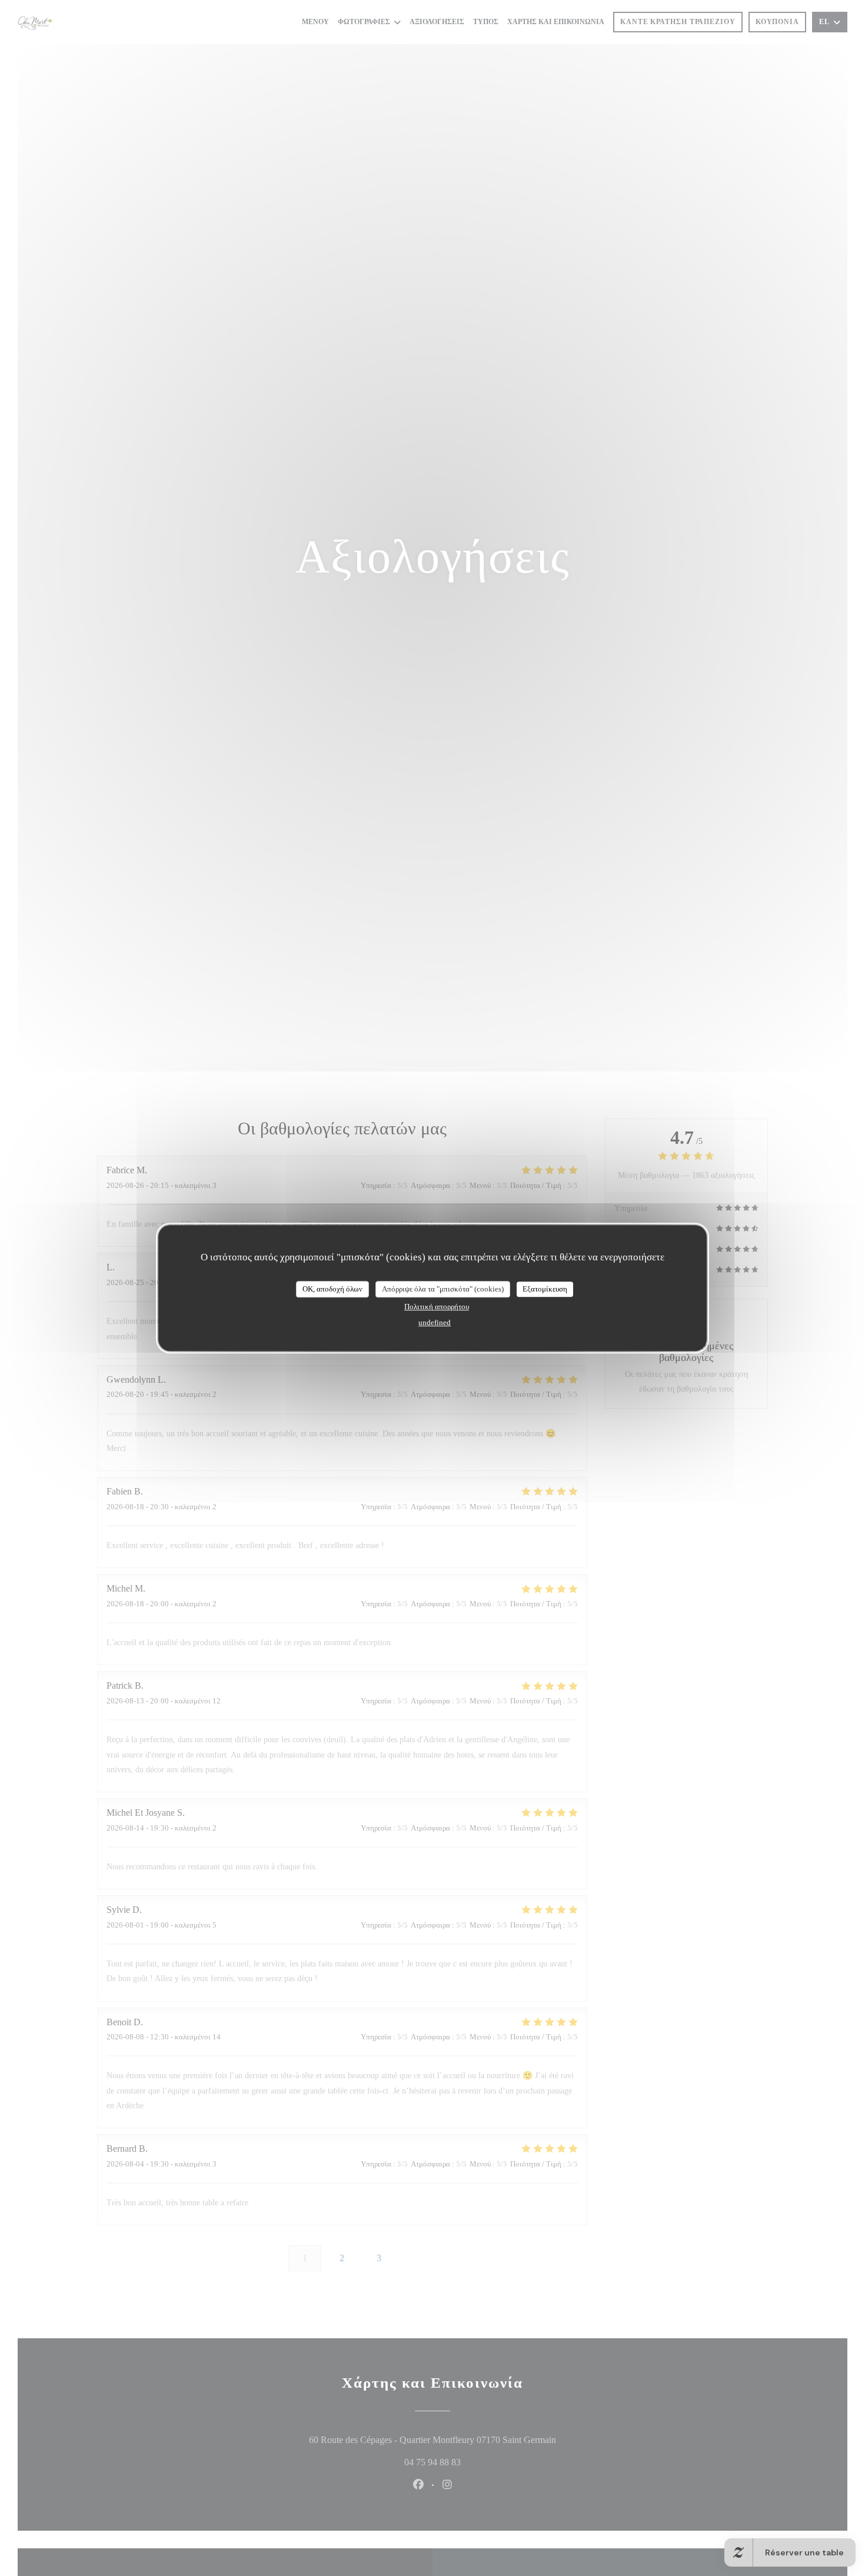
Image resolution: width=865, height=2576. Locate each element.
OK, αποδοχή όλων (332, 1289)
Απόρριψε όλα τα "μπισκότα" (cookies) (443, 1289)
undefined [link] (435, 1322)
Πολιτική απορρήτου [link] (437, 1307)
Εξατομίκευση (545, 1289)
